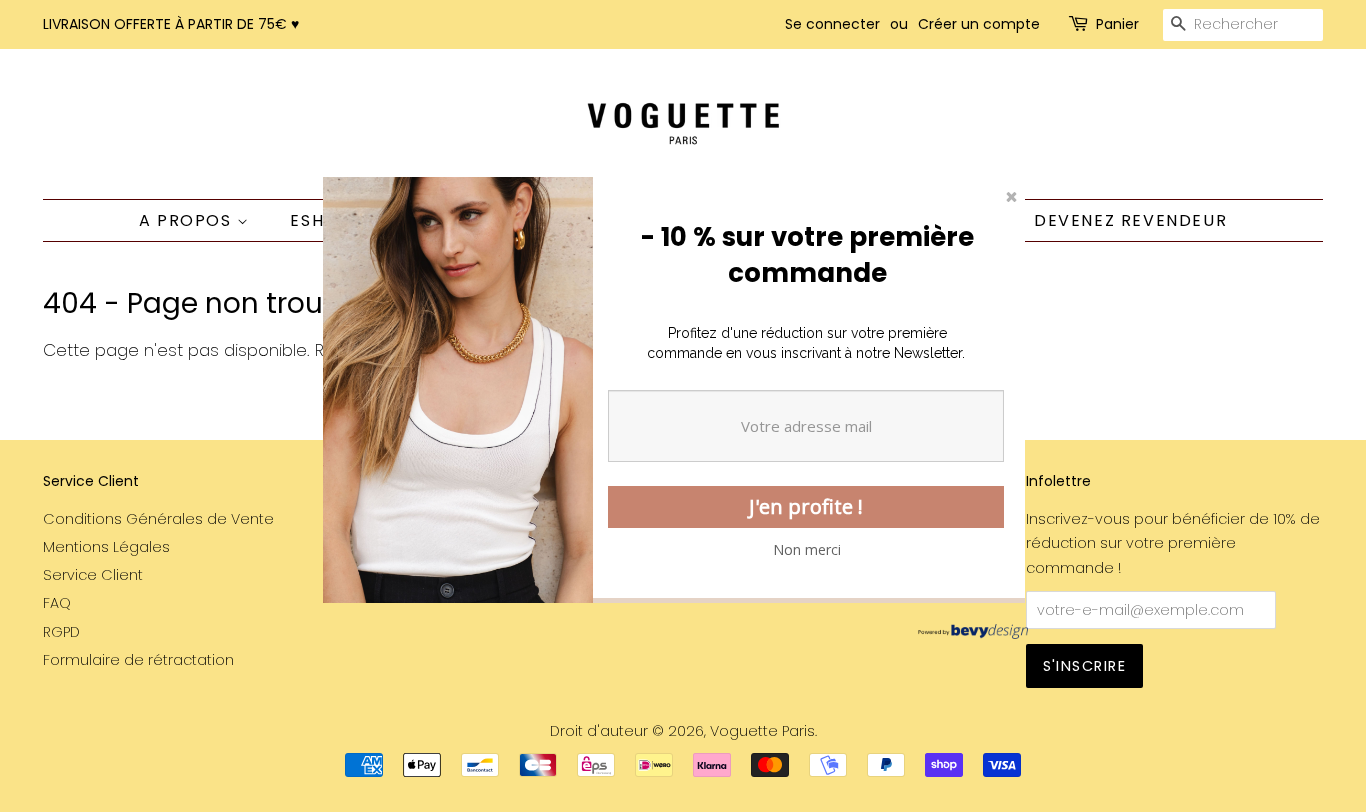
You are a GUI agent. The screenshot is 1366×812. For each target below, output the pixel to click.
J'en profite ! (806, 506)
